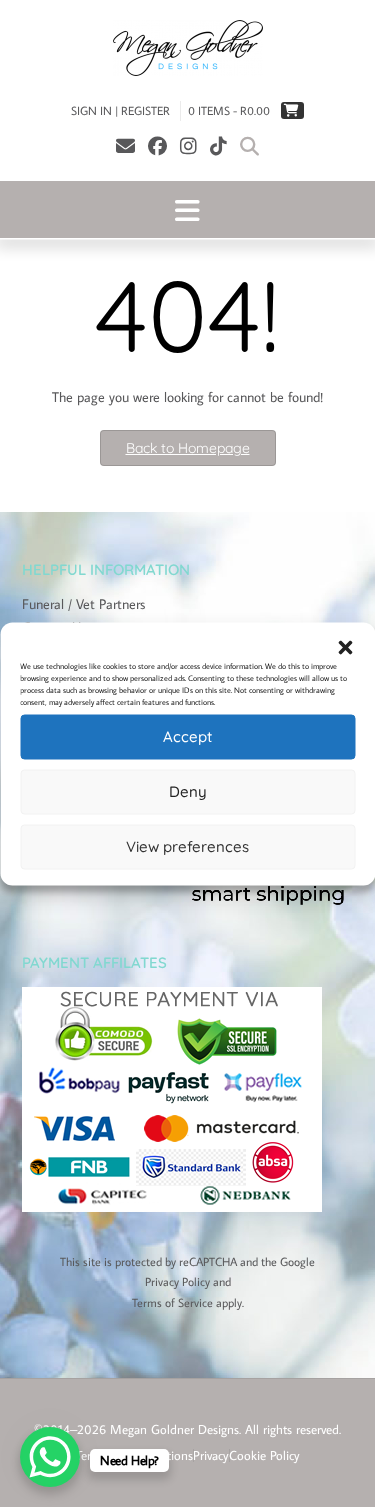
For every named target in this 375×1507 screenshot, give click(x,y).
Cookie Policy (264, 1455)
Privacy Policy (177, 1281)
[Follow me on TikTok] (218, 145)
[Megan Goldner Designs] (187, 48)
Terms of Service (172, 1302)
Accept (187, 736)
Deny (188, 791)
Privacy (211, 1455)
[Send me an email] (125, 145)
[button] (345, 647)
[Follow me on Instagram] (188, 145)
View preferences (187, 846)
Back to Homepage (188, 448)
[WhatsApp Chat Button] (50, 1457)
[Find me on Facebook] (157, 145)
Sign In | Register (120, 110)
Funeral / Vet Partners (83, 604)
